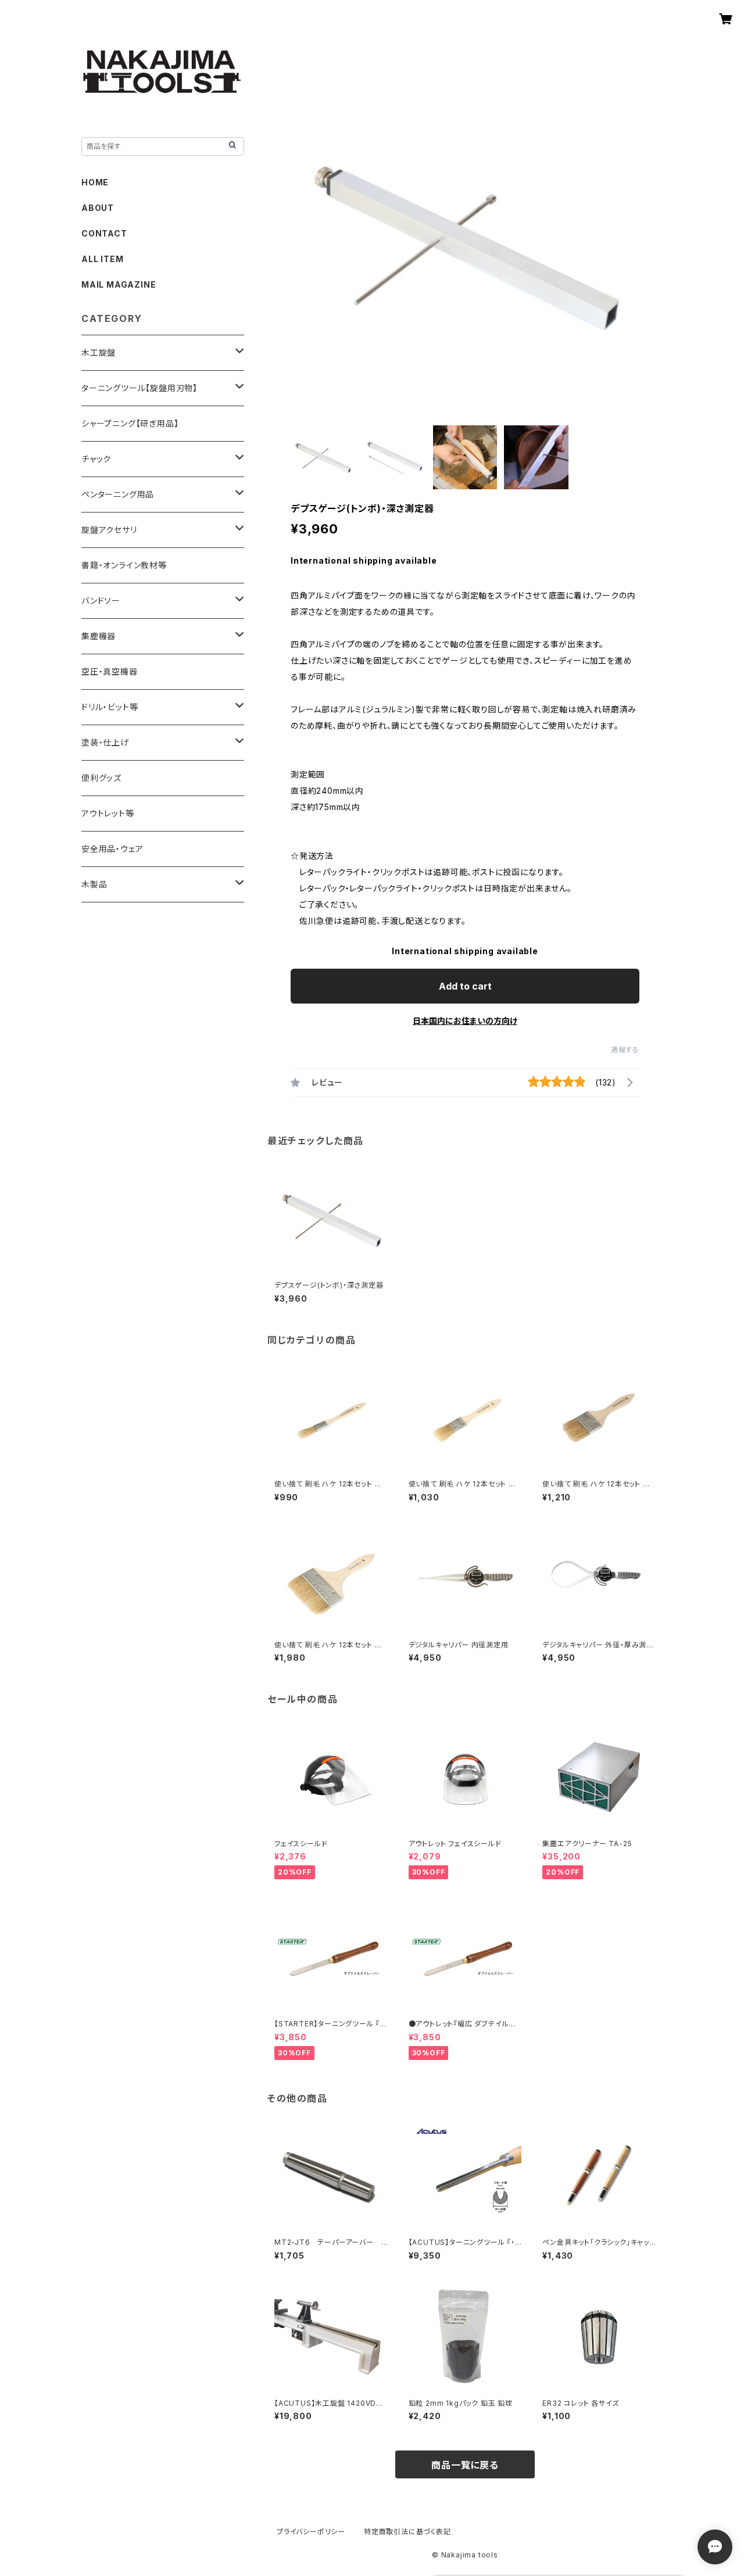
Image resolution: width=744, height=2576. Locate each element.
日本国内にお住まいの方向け (465, 1021)
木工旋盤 (99, 352)
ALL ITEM (102, 259)
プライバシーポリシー (311, 2532)
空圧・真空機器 (110, 671)
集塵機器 (99, 636)
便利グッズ (101, 778)
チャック (96, 459)
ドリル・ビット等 (110, 707)
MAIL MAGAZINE (119, 284)
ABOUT (98, 208)
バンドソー (101, 601)
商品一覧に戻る (465, 2465)
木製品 (94, 884)
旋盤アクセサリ (109, 530)
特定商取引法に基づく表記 (407, 2532)
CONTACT (104, 233)
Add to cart (465, 986)
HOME (95, 182)
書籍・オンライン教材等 (124, 565)
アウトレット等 (108, 813)
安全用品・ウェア (112, 849)
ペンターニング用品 (118, 494)
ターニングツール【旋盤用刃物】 (139, 388)
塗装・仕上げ (105, 742)
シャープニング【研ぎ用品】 (130, 423)
